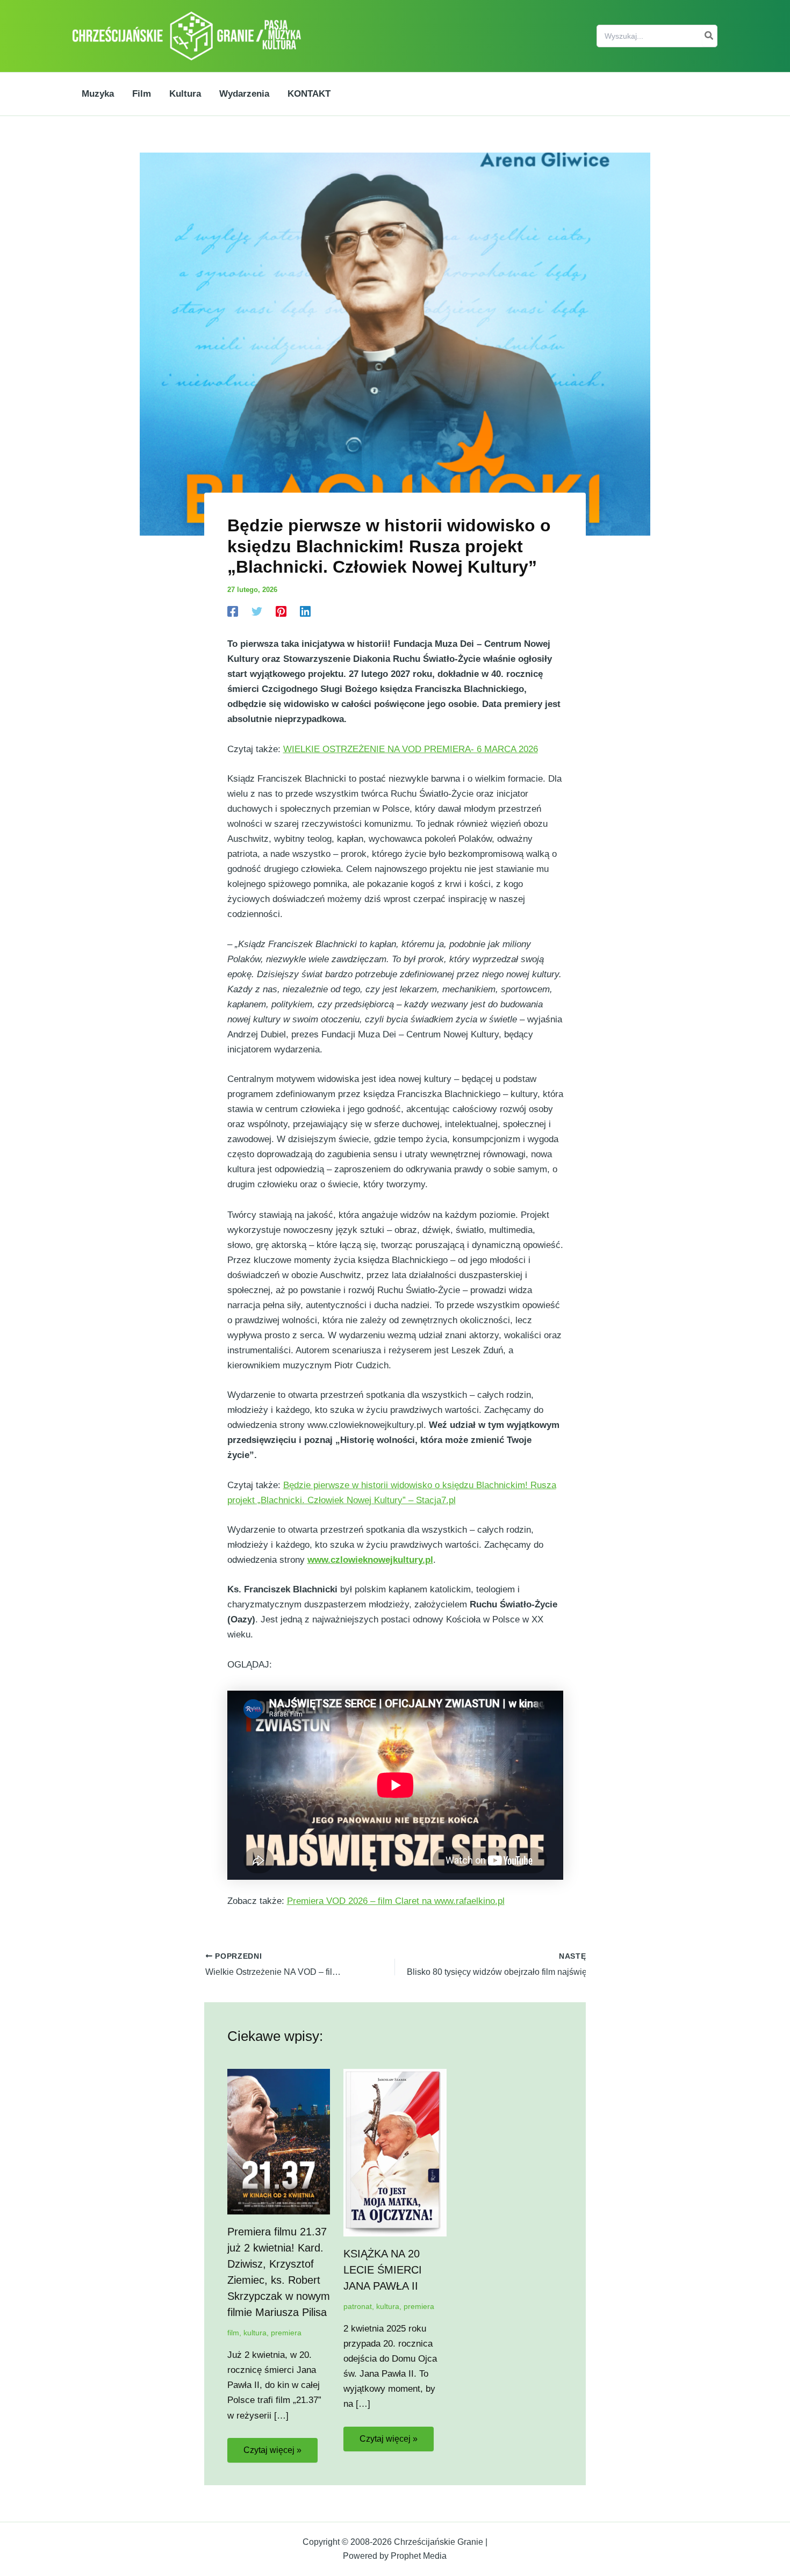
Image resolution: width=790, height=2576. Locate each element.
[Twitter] (257, 611)
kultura (255, 2333)
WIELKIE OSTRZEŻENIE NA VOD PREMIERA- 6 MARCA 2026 (411, 749)
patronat (358, 2306)
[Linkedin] (305, 611)
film (233, 2333)
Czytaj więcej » (272, 2450)
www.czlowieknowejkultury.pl (370, 1560)
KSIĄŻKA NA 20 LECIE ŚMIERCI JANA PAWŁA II (383, 2270)
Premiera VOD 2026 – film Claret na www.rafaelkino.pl (396, 1901)
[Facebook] (233, 611)
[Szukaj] (709, 36)
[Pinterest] (281, 611)
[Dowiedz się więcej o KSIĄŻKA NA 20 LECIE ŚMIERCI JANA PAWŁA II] (395, 2152)
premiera (286, 2333)
